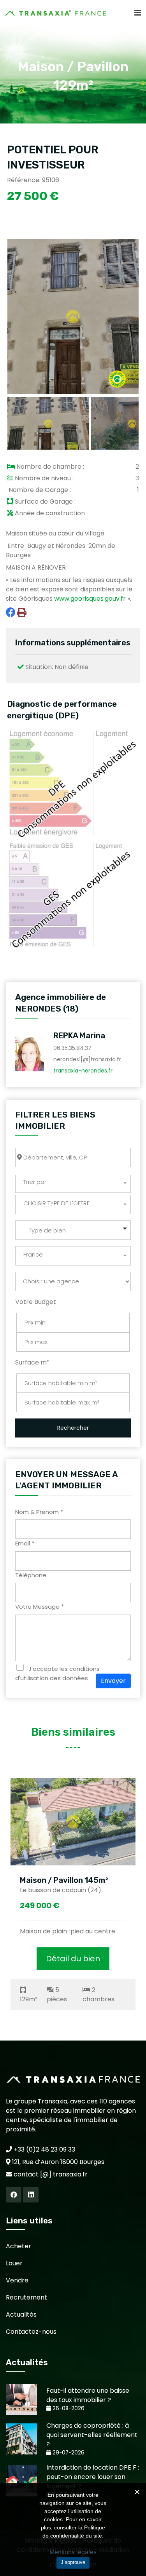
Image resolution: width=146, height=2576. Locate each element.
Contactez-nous (31, 2332)
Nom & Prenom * (39, 1512)
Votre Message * (40, 1607)
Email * (25, 1543)
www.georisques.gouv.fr (90, 599)
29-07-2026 (68, 2453)
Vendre (17, 2280)
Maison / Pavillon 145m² (64, 1880)
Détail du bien (73, 1959)
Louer (14, 2263)
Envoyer (113, 1681)
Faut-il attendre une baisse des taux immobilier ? (88, 2395)
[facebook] (14, 2195)
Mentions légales (73, 2552)
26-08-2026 (68, 2408)
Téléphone (31, 1575)
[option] (73, 1894)
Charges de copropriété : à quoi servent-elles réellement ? (92, 2435)
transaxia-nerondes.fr (83, 1071)
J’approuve (73, 2562)
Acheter (18, 2246)
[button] (73, 1230)
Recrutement (26, 2297)
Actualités (21, 2314)
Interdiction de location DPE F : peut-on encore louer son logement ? (93, 2477)
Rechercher (73, 1428)
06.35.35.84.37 (72, 1048)
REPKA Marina (79, 1036)
